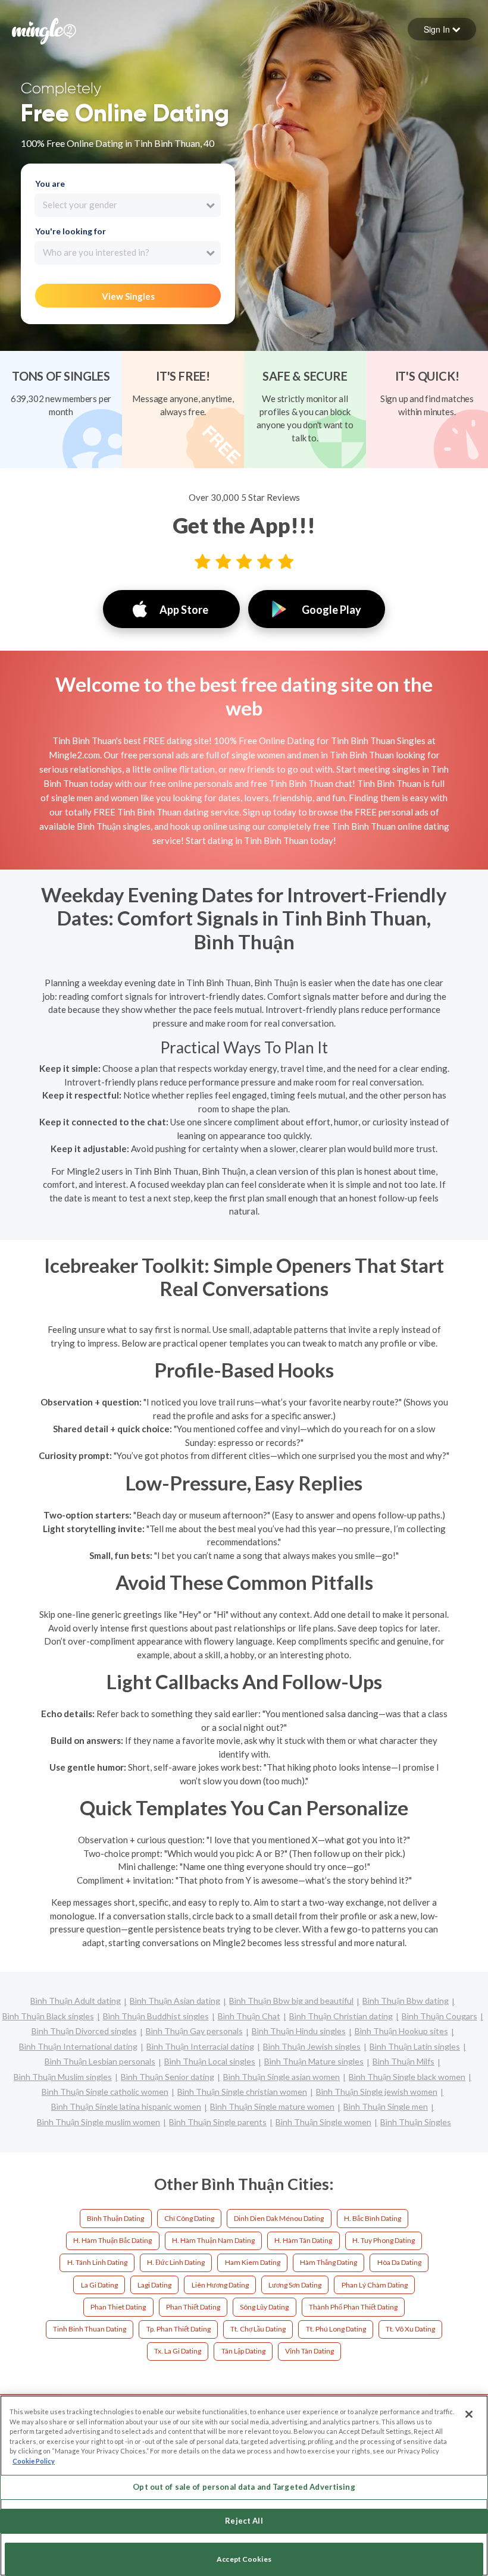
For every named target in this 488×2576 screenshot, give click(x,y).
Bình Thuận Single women (323, 2122)
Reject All (244, 2521)
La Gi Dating (99, 2285)
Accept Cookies (244, 2559)
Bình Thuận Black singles (48, 2016)
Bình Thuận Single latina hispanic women (126, 2106)
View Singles (128, 296)
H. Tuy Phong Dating (384, 2240)
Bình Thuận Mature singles (314, 2061)
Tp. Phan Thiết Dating (179, 2329)
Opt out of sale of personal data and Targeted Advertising (244, 2487)
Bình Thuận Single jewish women (377, 2092)
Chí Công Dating (189, 2218)
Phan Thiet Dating (118, 2307)
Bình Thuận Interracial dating (200, 2046)
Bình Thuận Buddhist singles (156, 2016)
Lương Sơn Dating (295, 2285)
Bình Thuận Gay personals (194, 2031)
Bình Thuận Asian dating (175, 2001)
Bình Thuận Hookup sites (401, 2031)
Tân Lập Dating (243, 2351)
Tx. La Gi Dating (178, 2351)
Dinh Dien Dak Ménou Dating (279, 2218)
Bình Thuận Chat (249, 2016)
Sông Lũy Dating (264, 2307)
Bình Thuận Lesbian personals (100, 2061)
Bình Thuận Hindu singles (299, 2031)
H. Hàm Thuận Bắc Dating (112, 2240)
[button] (442, 29)
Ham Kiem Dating (253, 2262)
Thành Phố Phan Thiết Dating (353, 2307)
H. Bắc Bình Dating (373, 2218)
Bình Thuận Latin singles (415, 2046)
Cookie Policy (34, 2461)
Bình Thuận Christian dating (341, 2016)
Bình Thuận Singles (416, 2122)
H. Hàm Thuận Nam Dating (213, 2240)
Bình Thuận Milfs (403, 2061)
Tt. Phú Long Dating (336, 2329)
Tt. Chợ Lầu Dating (258, 2329)
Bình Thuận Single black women (407, 2077)
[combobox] (128, 205)
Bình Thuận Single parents (218, 2122)
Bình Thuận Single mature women (272, 2106)
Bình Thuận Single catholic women (105, 2092)
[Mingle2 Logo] (44, 30)
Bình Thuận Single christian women (242, 2092)
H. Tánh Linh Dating (97, 2262)
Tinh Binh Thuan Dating (90, 2329)
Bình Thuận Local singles (210, 2061)
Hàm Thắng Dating (329, 2262)
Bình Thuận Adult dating (76, 2001)
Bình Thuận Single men (386, 2106)
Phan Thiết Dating (193, 2307)
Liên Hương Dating (220, 2285)
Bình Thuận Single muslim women (98, 2122)
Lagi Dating (154, 2285)
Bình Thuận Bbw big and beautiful (291, 2001)
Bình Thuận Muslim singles (63, 2077)
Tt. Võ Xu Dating (410, 2329)
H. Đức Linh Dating (176, 2262)
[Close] (469, 2414)
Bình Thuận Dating (115, 2218)
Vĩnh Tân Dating (309, 2351)
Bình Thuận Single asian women (281, 2077)
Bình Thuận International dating (78, 2046)
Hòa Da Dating (399, 2262)
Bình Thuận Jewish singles (312, 2046)
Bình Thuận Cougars (439, 2016)
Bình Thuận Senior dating (168, 2077)
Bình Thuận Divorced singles (84, 2031)
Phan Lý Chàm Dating (375, 2285)
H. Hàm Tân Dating (303, 2240)
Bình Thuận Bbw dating (406, 2001)
